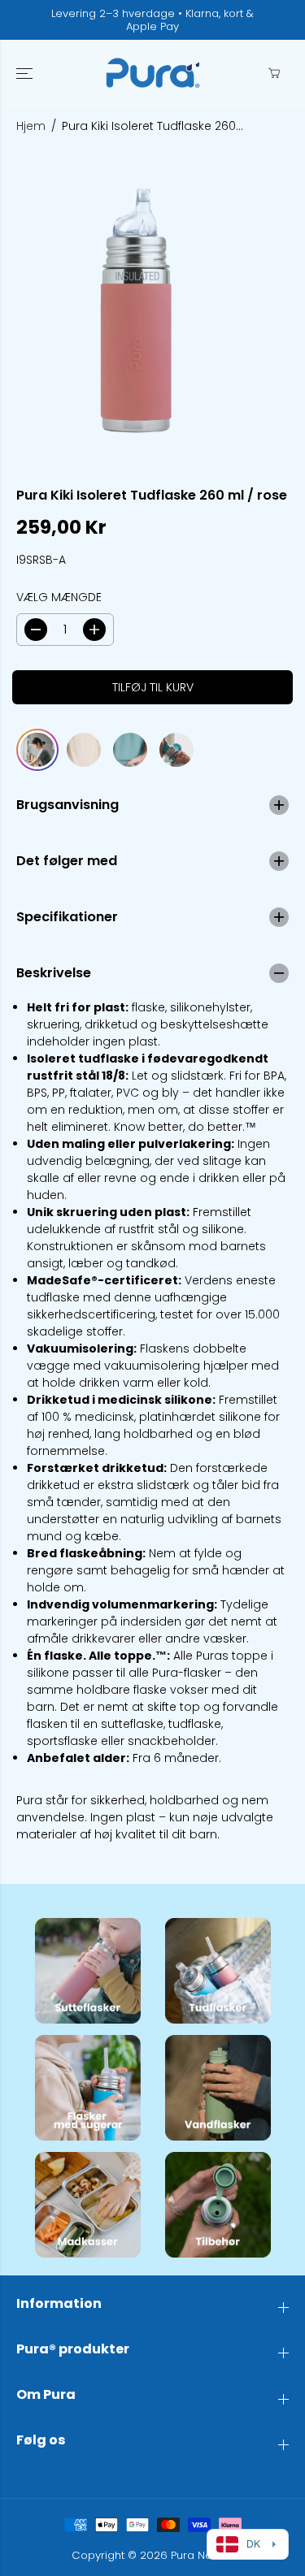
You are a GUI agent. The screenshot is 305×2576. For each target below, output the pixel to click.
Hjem (31, 126)
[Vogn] (274, 73)
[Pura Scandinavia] (153, 73)
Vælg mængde (59, 597)
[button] (26, 73)
